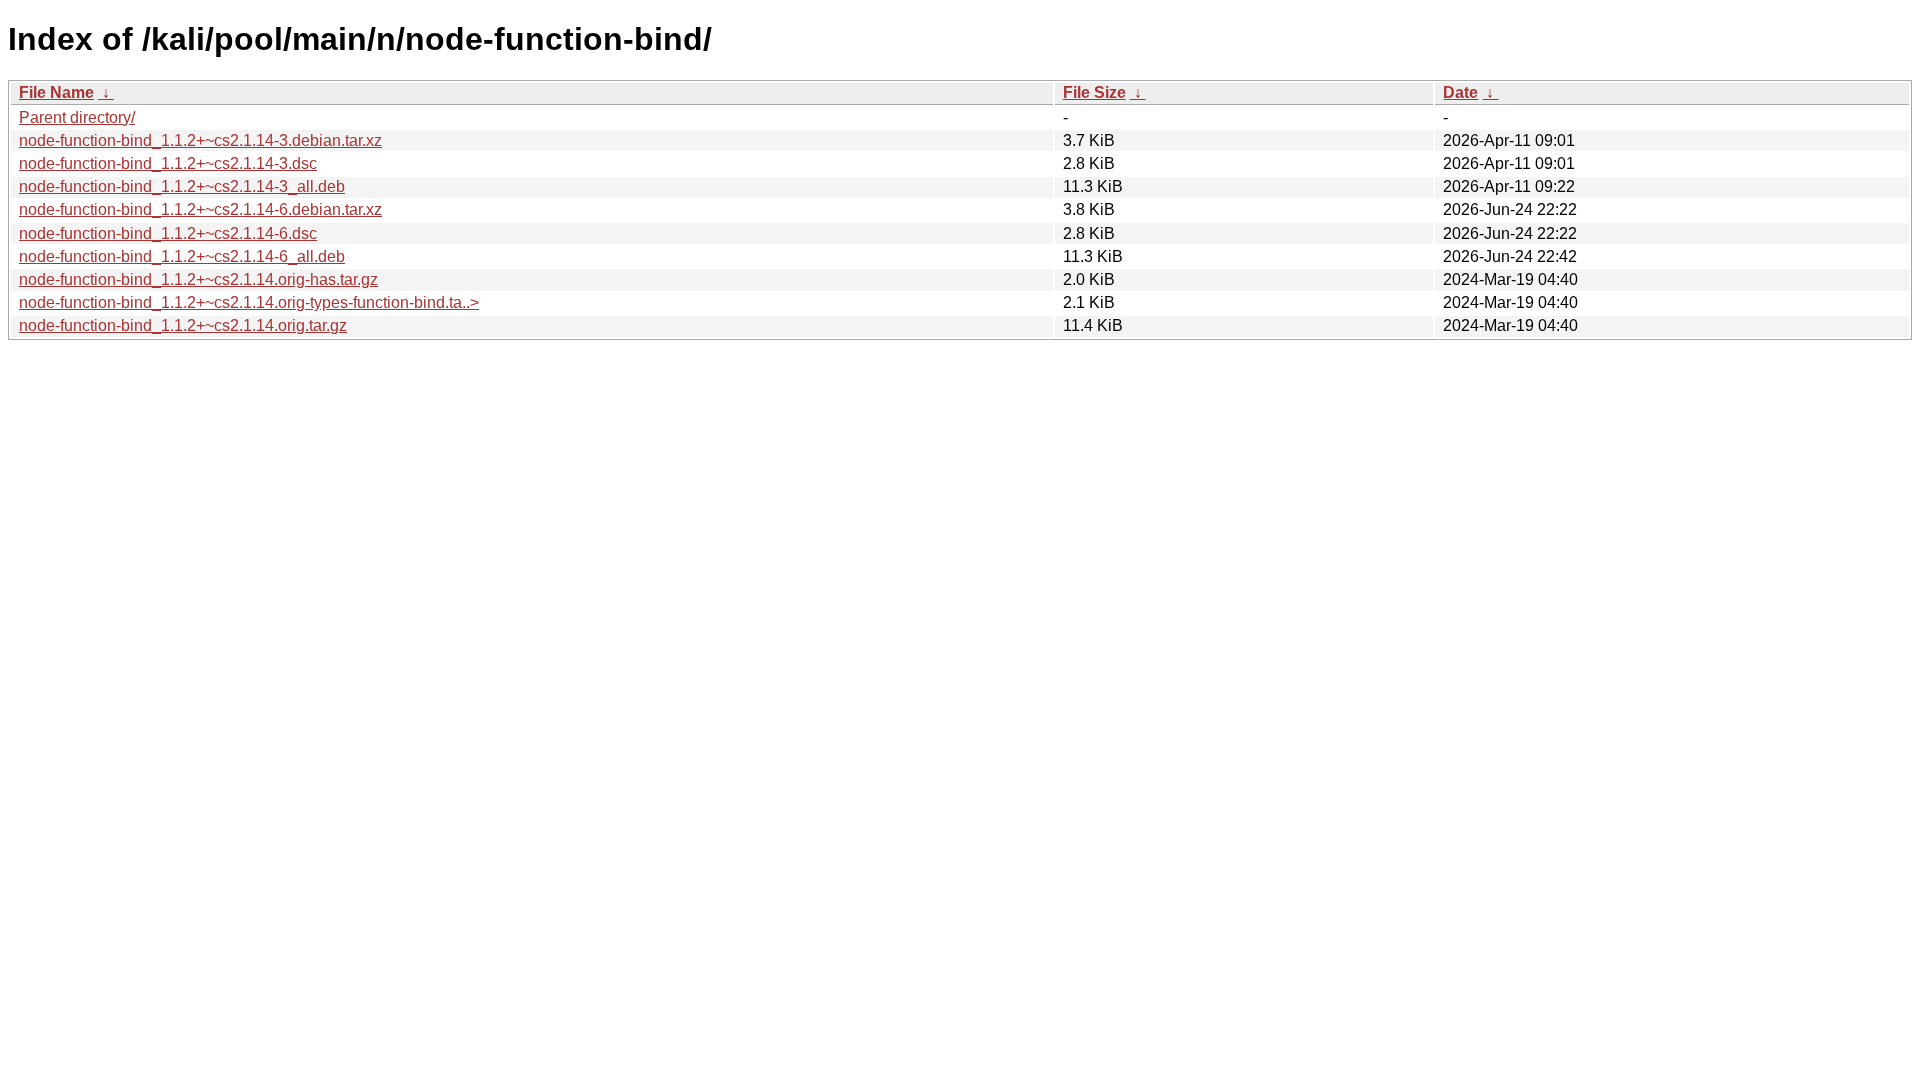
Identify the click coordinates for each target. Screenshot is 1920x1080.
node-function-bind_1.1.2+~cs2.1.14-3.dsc (168, 163)
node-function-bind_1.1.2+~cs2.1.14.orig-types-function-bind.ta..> (249, 302)
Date (1460, 92)
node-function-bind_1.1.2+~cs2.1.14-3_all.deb (182, 186)
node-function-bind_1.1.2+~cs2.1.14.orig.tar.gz (183, 325)
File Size (1094, 92)
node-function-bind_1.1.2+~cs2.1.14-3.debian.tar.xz (200, 140)
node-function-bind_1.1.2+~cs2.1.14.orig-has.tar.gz (198, 279)
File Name (56, 92)
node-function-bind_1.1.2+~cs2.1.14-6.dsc (168, 233)
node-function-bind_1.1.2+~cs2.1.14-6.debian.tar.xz (200, 209)
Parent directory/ (77, 117)
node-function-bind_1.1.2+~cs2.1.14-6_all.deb (182, 256)
